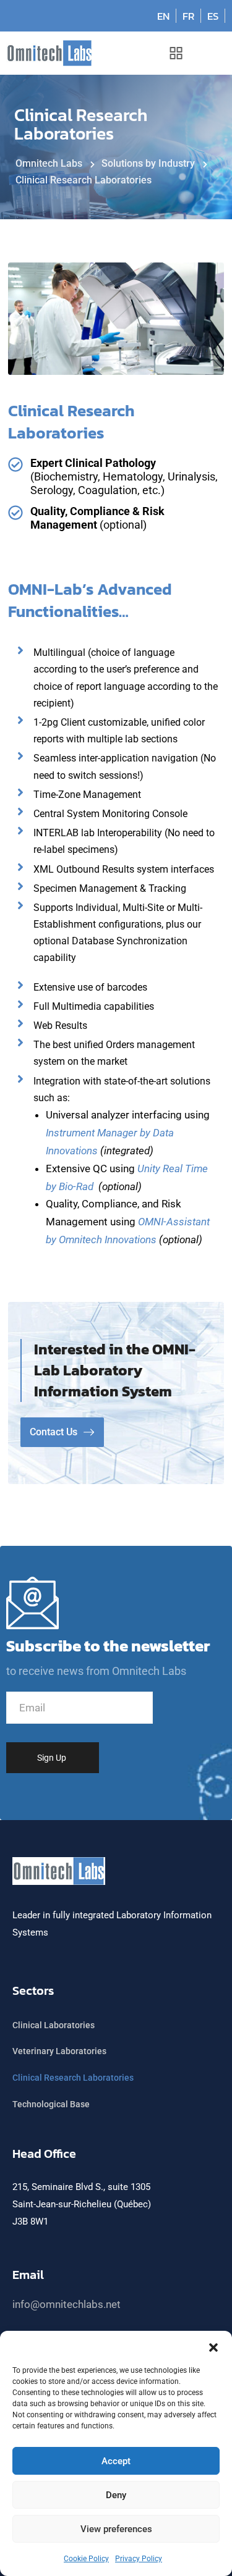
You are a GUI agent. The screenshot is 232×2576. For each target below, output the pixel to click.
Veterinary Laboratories (59, 2051)
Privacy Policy (139, 2559)
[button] (213, 2346)
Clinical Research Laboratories (73, 2078)
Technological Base (51, 2104)
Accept (116, 2461)
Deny (116, 2495)
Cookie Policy (86, 2559)
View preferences (116, 2529)
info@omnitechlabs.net (67, 2304)
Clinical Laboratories (54, 2025)
